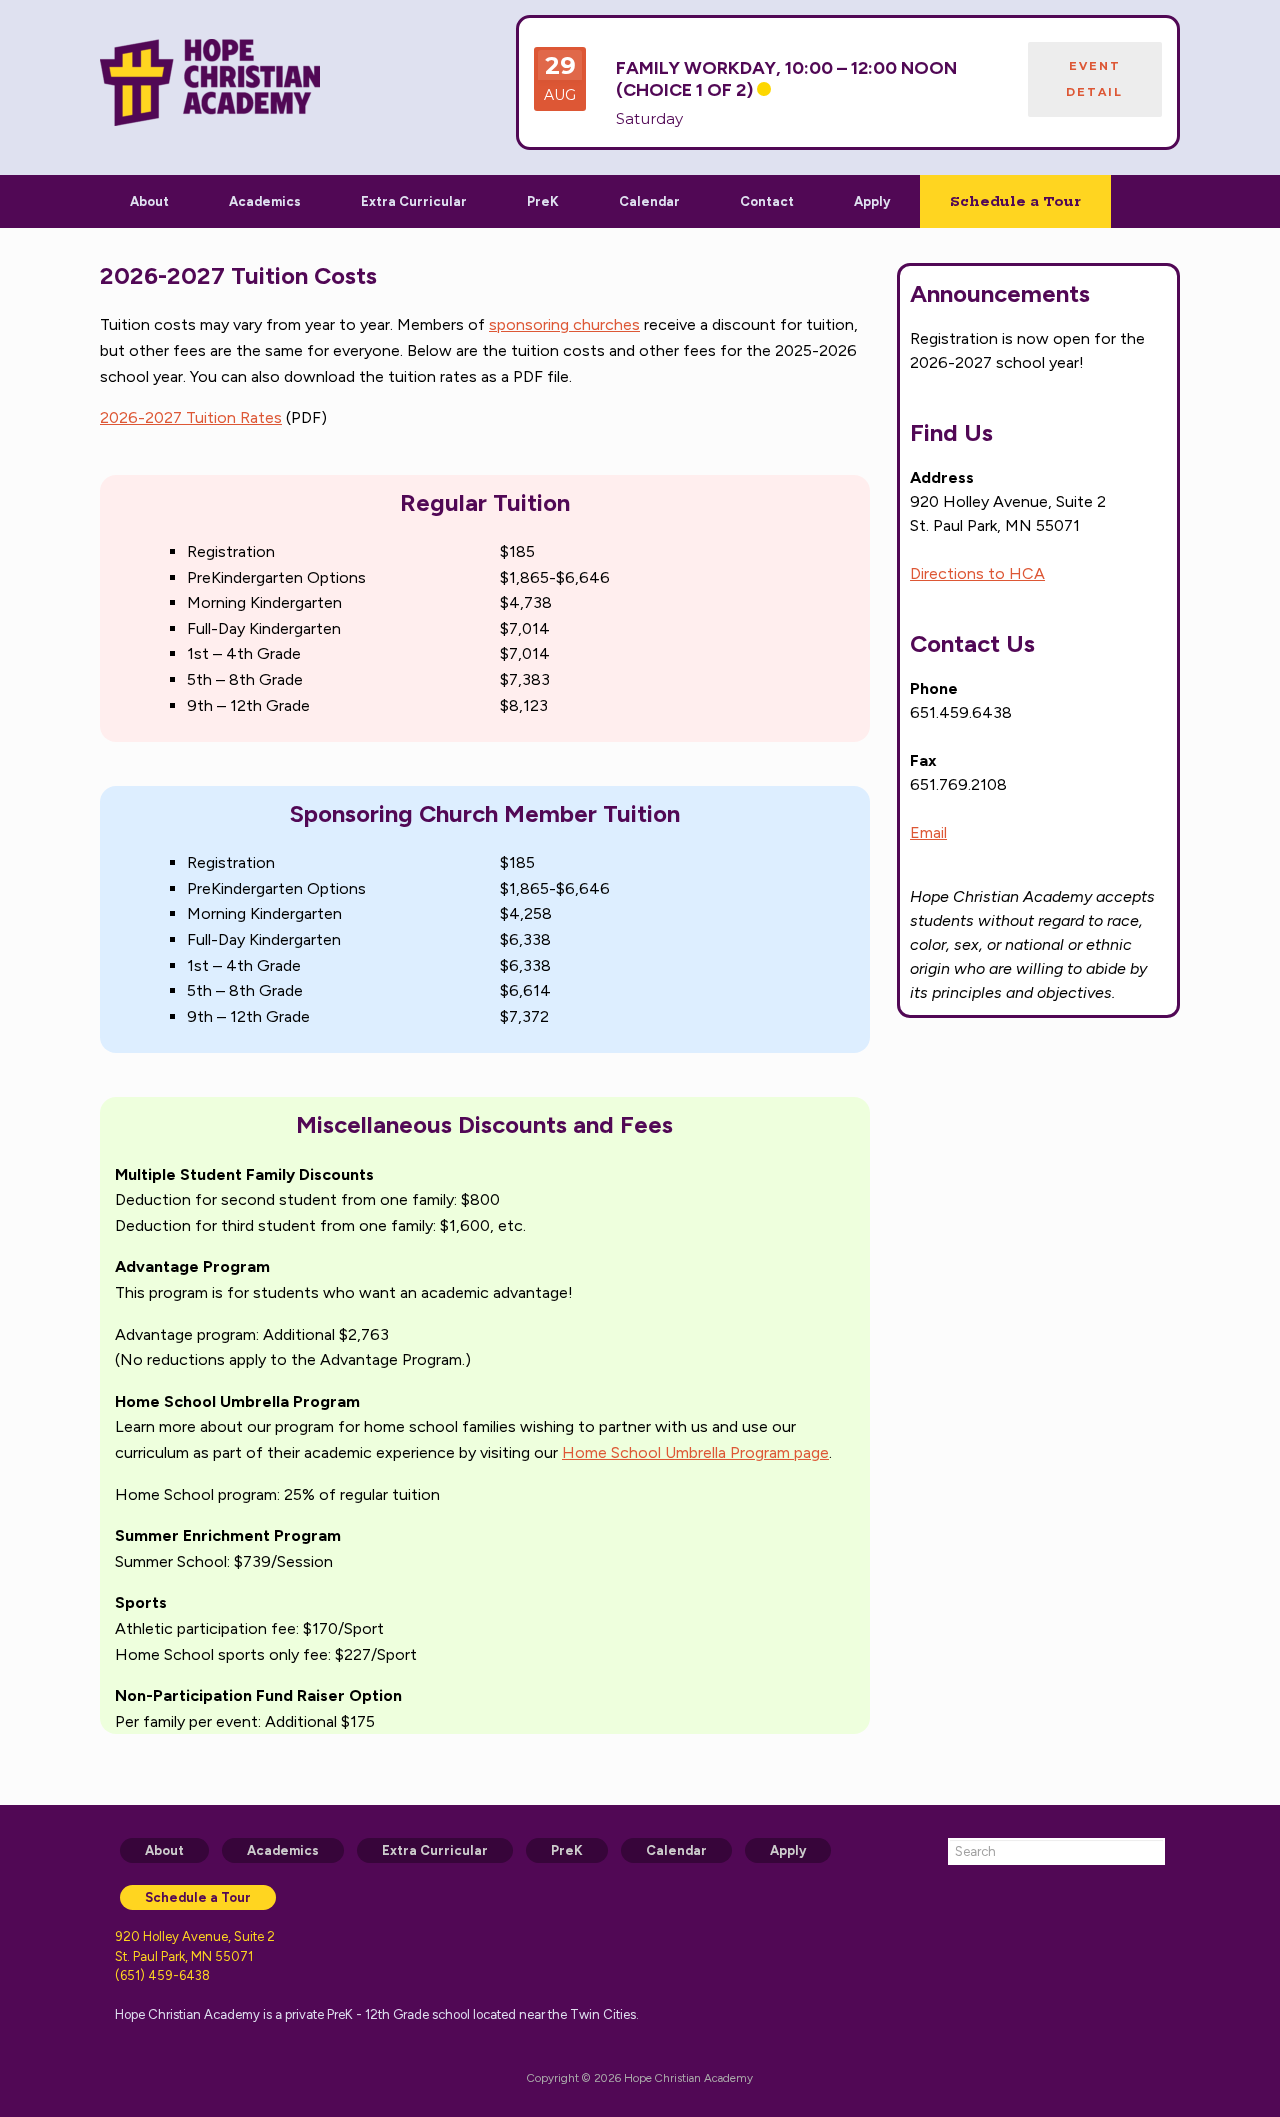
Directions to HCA (977, 573)
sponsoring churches (564, 324)
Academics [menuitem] (283, 1850)
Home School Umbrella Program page (695, 1452)
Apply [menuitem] (788, 1850)
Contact (767, 201)
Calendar (649, 201)
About (149, 201)
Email (928, 832)
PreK (543, 201)
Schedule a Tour (1015, 201)
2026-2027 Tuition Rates (191, 417)
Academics (265, 201)
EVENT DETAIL (1094, 79)
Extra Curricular (414, 201)
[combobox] (1056, 1851)
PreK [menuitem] (567, 1850)
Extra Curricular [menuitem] (435, 1850)
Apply (872, 201)
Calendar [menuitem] (676, 1850)
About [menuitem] (164, 1850)
